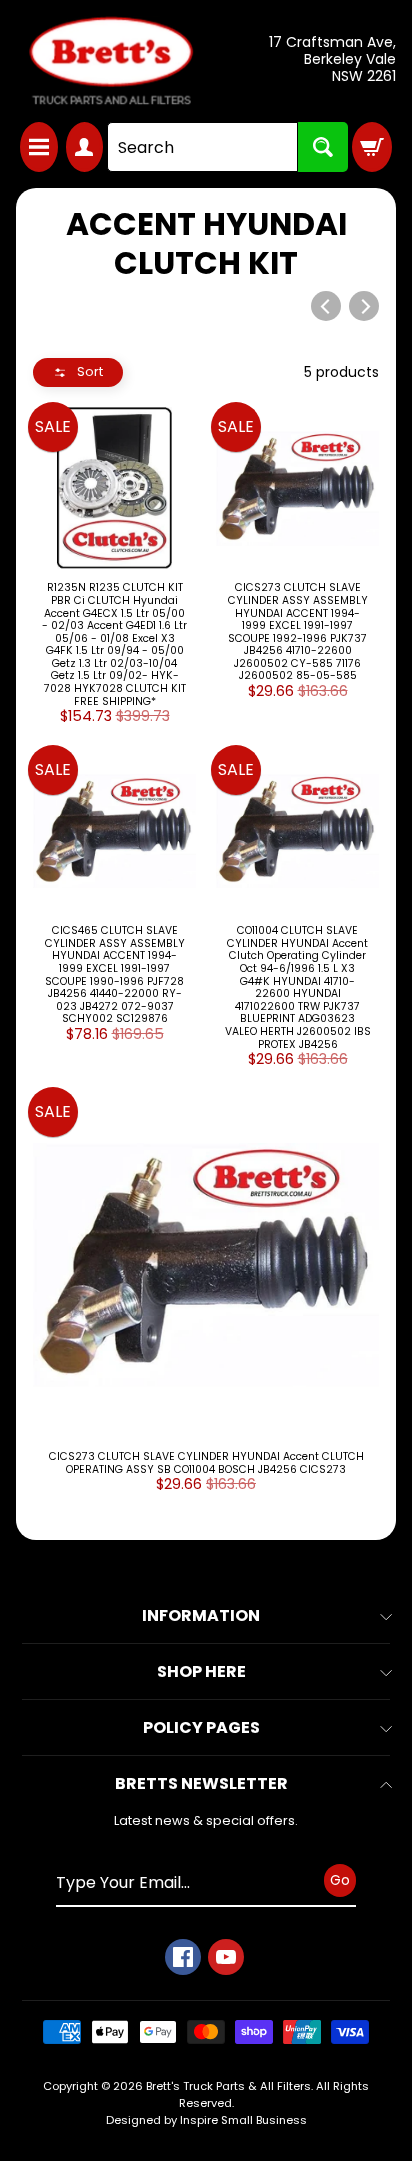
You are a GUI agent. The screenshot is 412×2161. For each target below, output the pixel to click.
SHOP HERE (201, 1671)
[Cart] (372, 147)
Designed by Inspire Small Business (206, 2120)
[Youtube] (226, 1957)
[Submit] (323, 147)
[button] (78, 372)
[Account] (85, 147)
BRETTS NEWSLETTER (201, 1783)
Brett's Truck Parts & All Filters (228, 2086)
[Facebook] (183, 1957)
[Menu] (39, 147)
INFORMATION (201, 1615)
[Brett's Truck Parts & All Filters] (111, 61)
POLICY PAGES (201, 1727)
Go (340, 1880)
